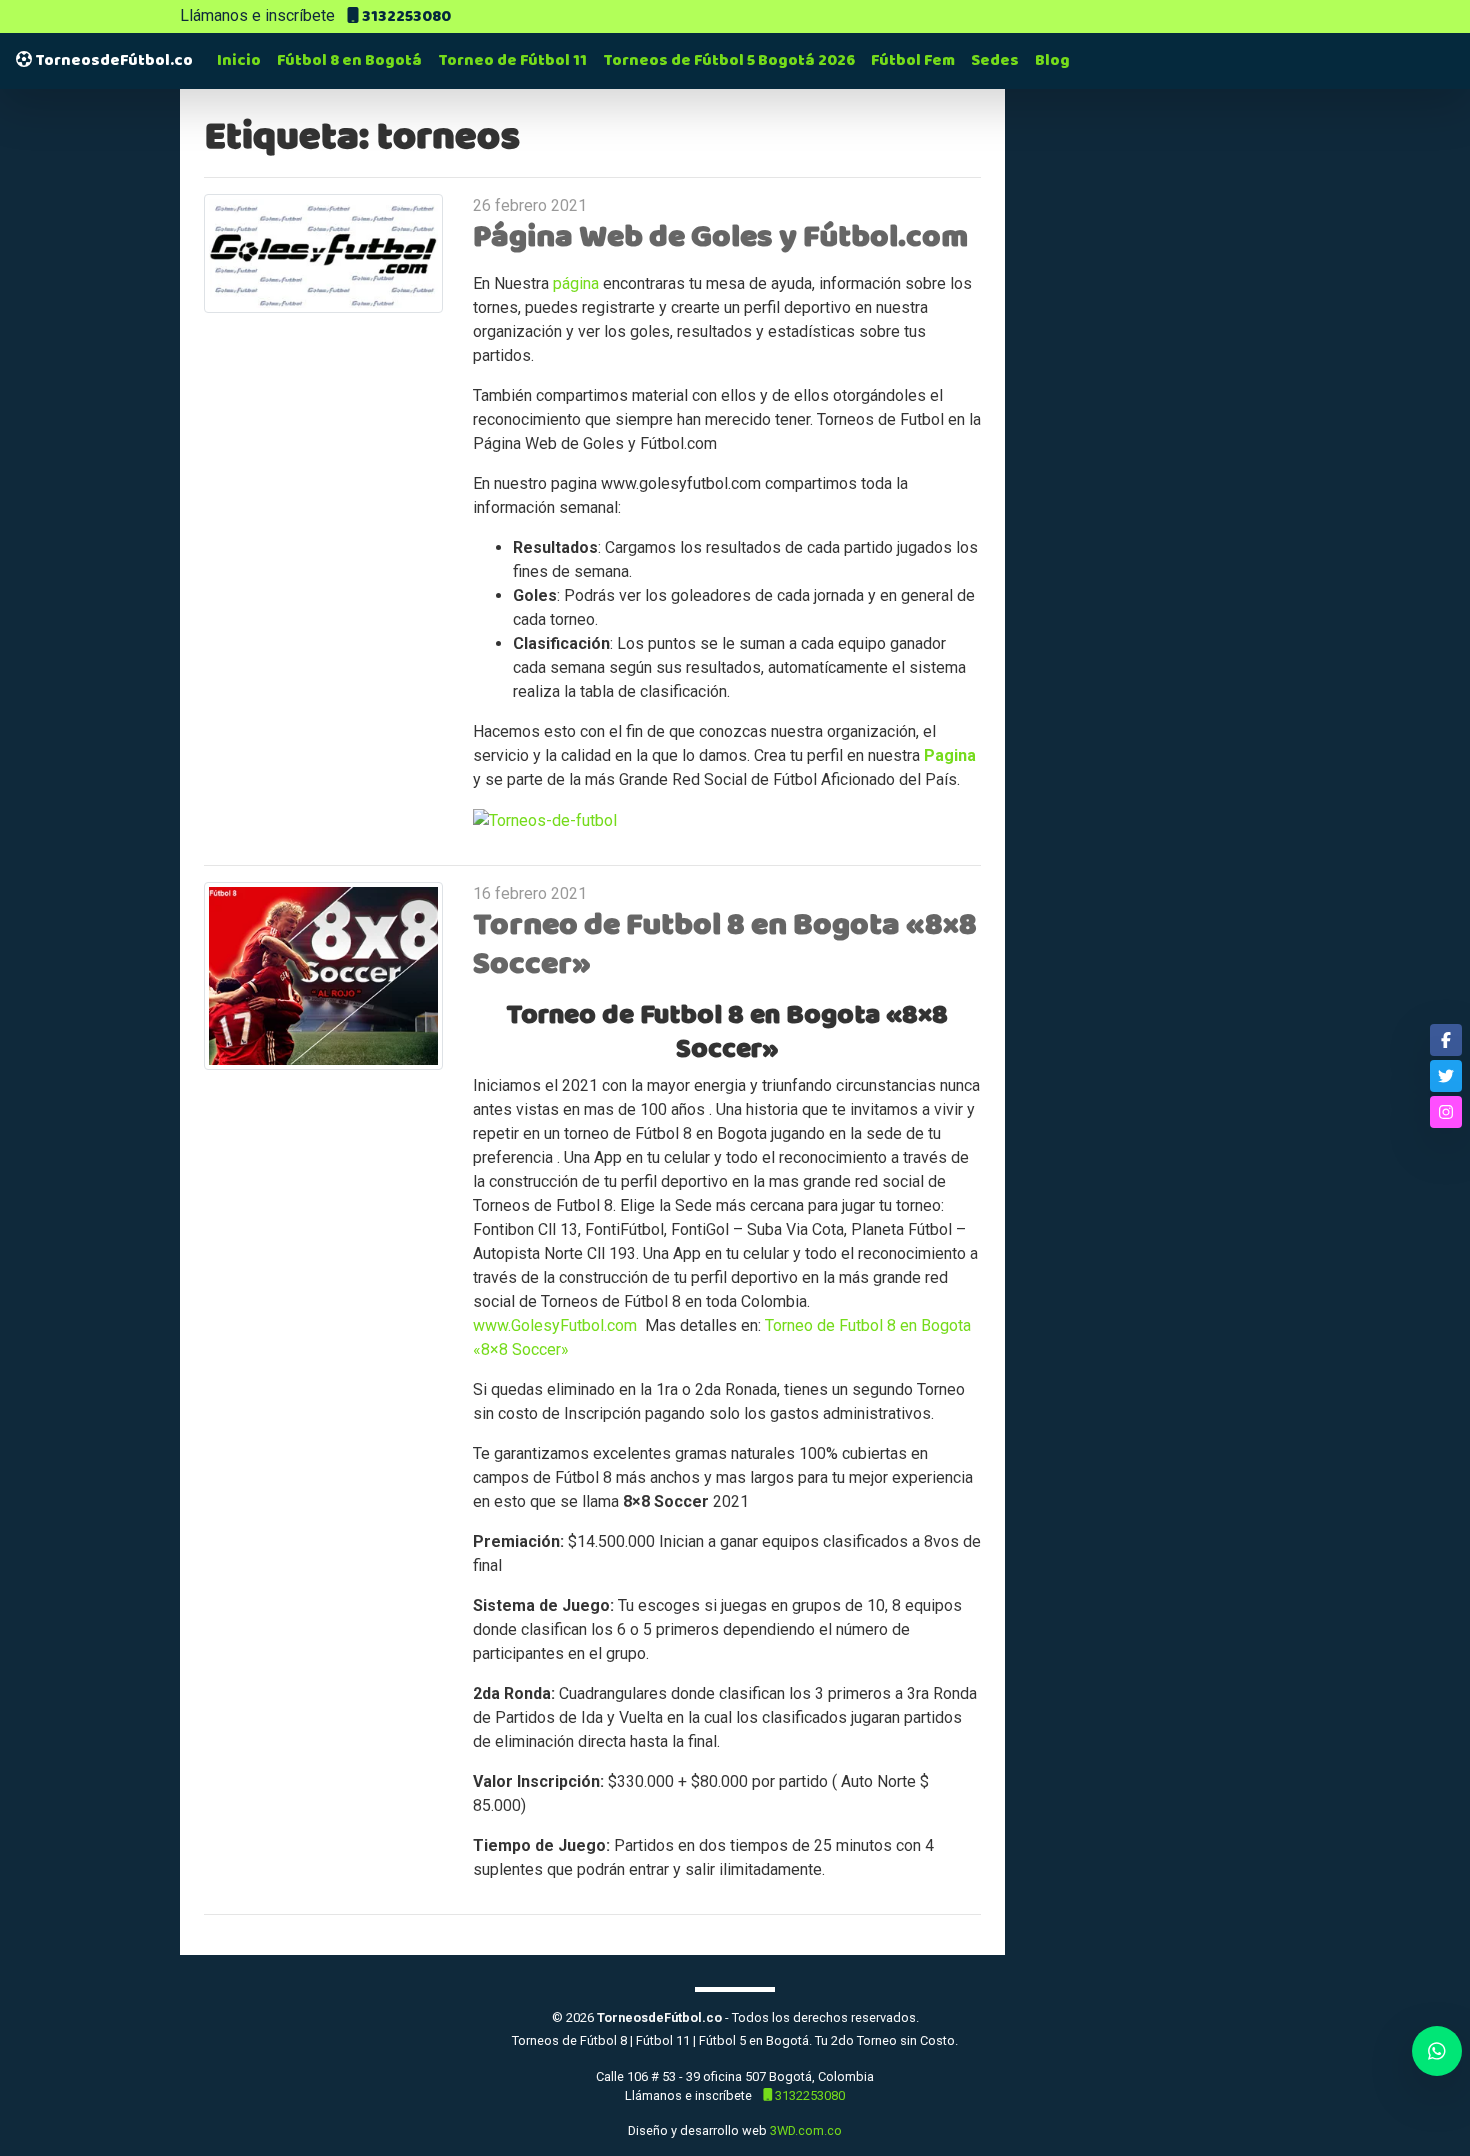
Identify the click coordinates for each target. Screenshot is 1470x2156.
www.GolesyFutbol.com (557, 1325)
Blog (1052, 60)
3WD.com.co (806, 2130)
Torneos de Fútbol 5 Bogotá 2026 (729, 60)
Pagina (950, 755)
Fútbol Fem (913, 60)
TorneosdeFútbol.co (112, 60)
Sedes (995, 60)
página (576, 283)
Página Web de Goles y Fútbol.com (720, 237)
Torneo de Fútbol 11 (512, 60)
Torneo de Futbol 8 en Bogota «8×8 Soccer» (725, 944)
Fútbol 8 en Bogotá (349, 60)
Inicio (239, 60)
